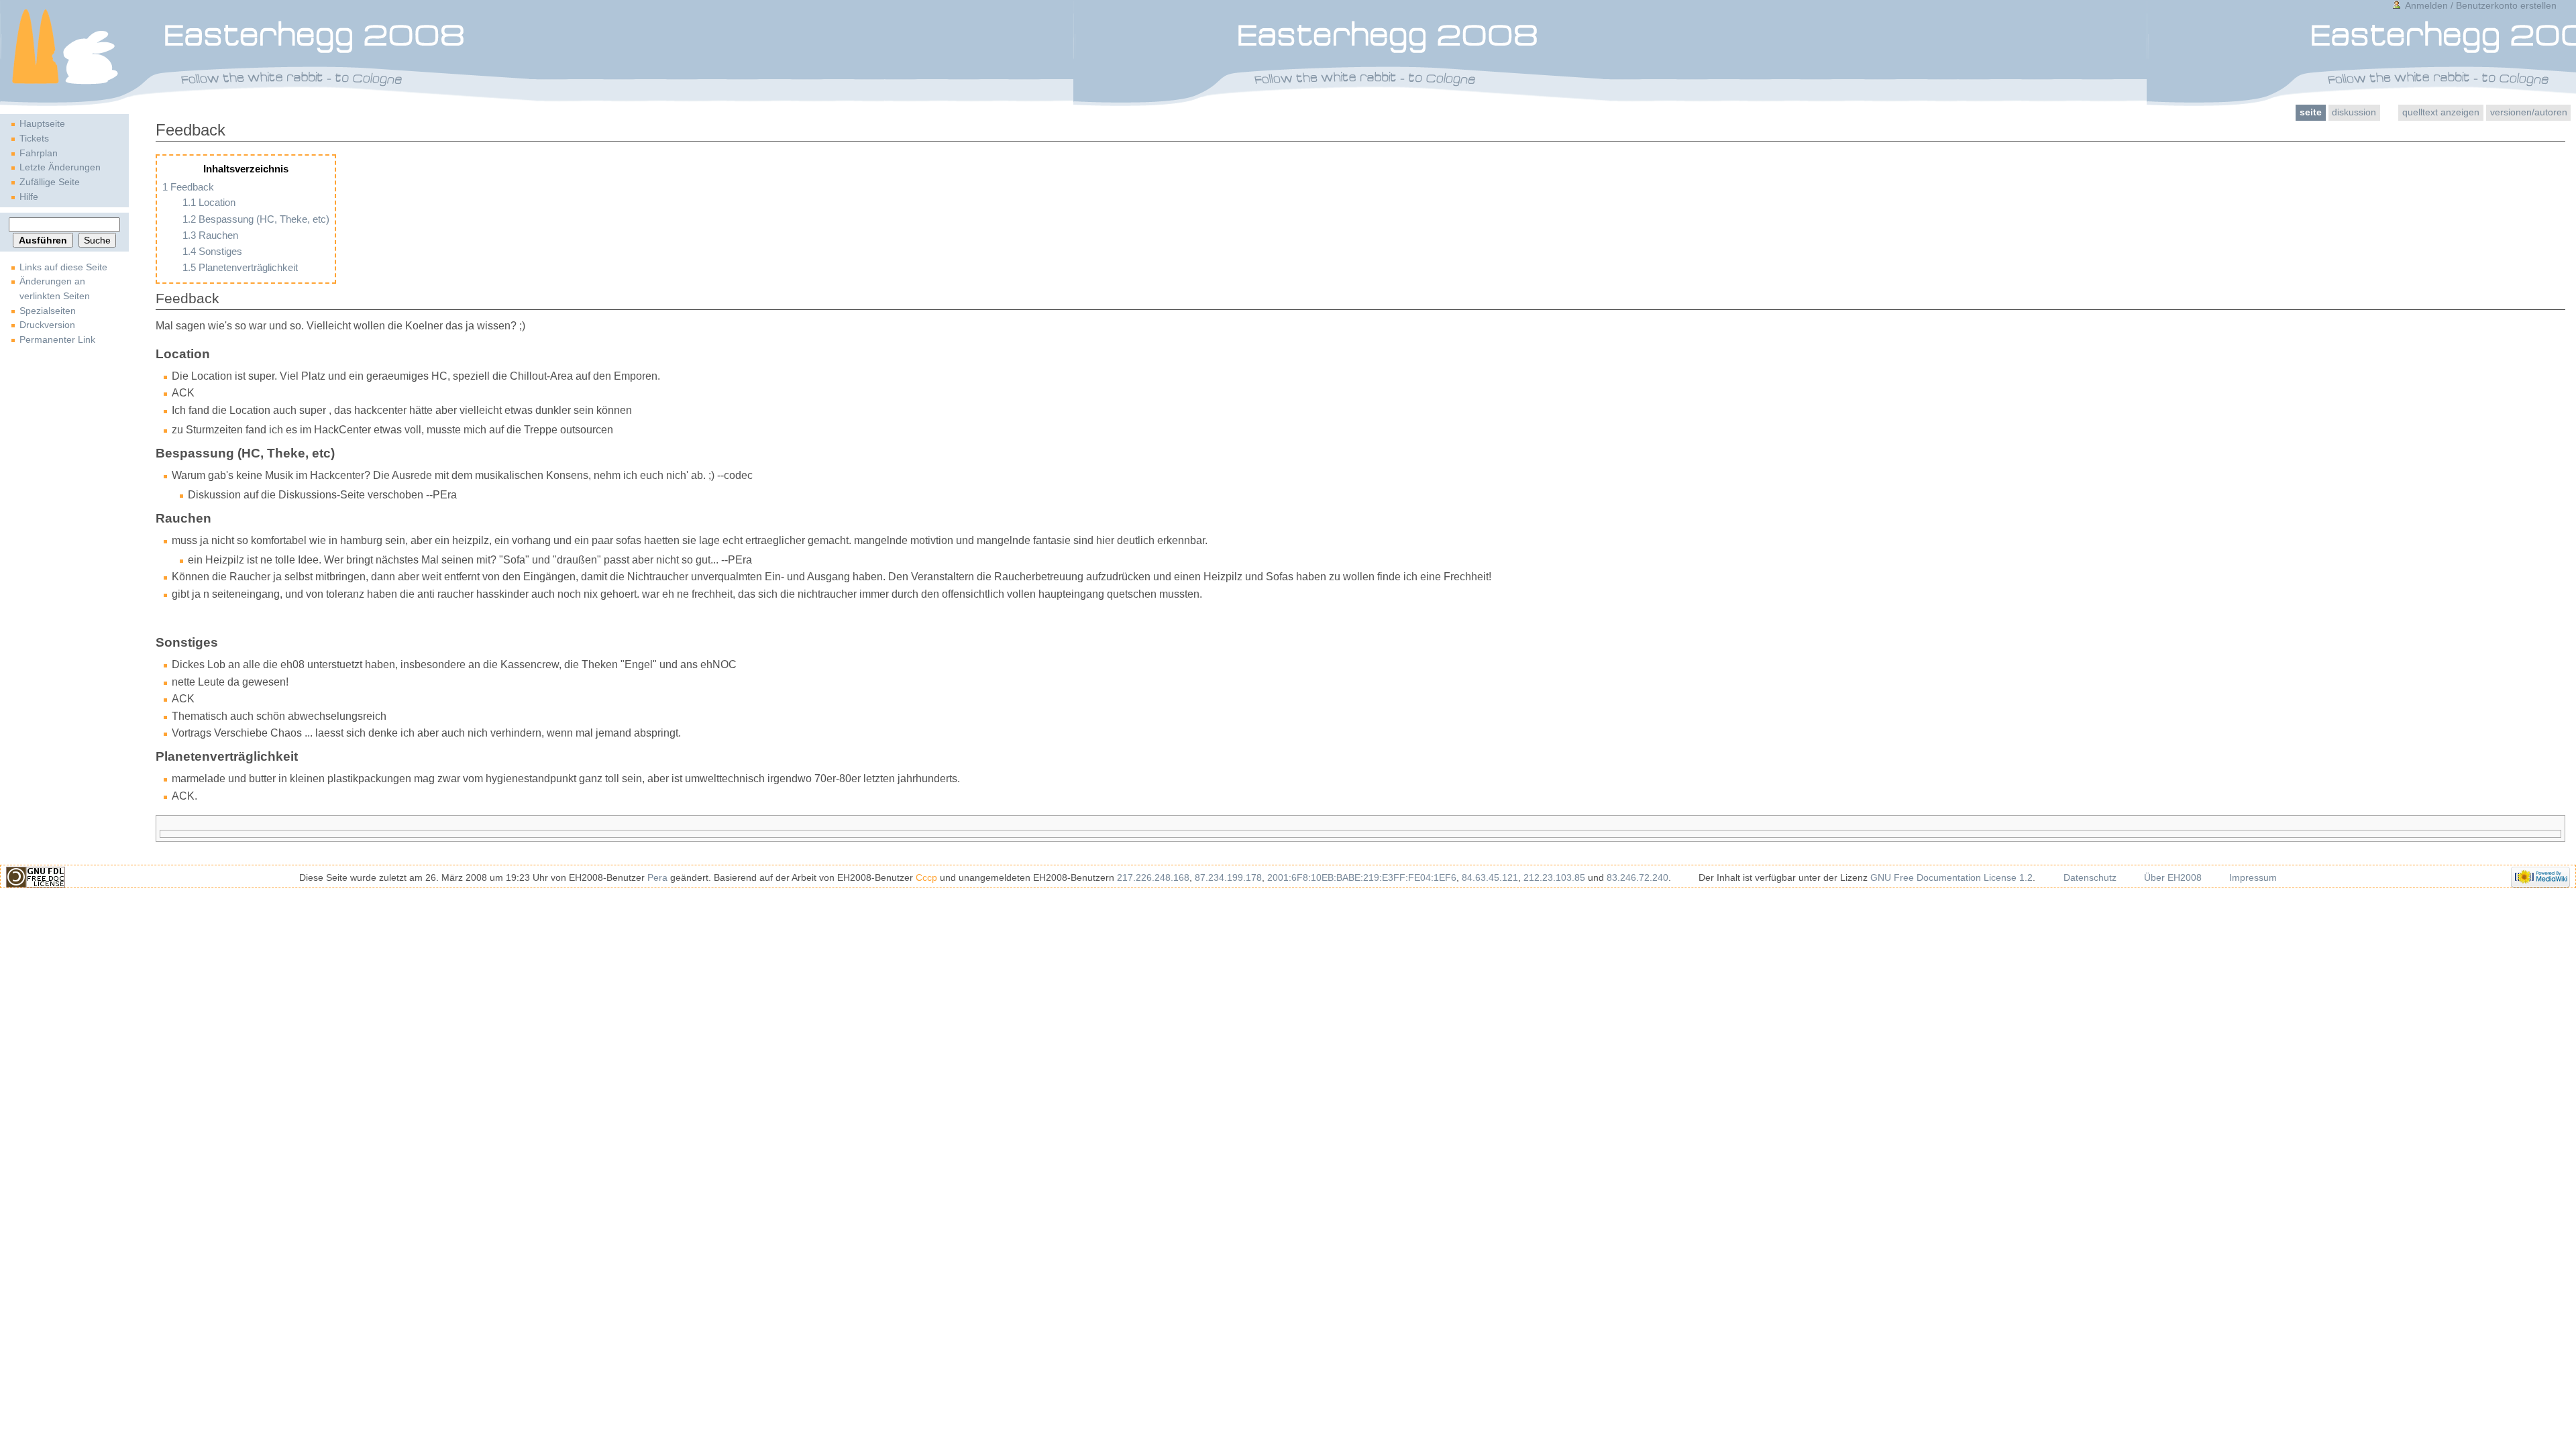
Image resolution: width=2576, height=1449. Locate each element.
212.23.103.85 (1554, 877)
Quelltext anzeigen (2441, 112)
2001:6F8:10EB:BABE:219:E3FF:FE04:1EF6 (1362, 877)
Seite (2311, 112)
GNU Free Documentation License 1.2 (1951, 877)
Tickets (34, 138)
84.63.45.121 (1490, 877)
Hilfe (29, 197)
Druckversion (47, 325)
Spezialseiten (48, 311)
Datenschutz (2090, 877)
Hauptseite (42, 123)
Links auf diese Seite (63, 267)
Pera (657, 877)
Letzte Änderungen (60, 167)
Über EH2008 (2173, 877)
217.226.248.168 (1153, 877)
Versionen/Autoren (2529, 112)
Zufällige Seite (50, 182)
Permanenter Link (57, 339)
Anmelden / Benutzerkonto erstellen (2481, 5)
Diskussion (2354, 112)
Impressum (2253, 877)
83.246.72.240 (1638, 877)
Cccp (926, 877)
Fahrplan (39, 153)
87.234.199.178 (1228, 877)
